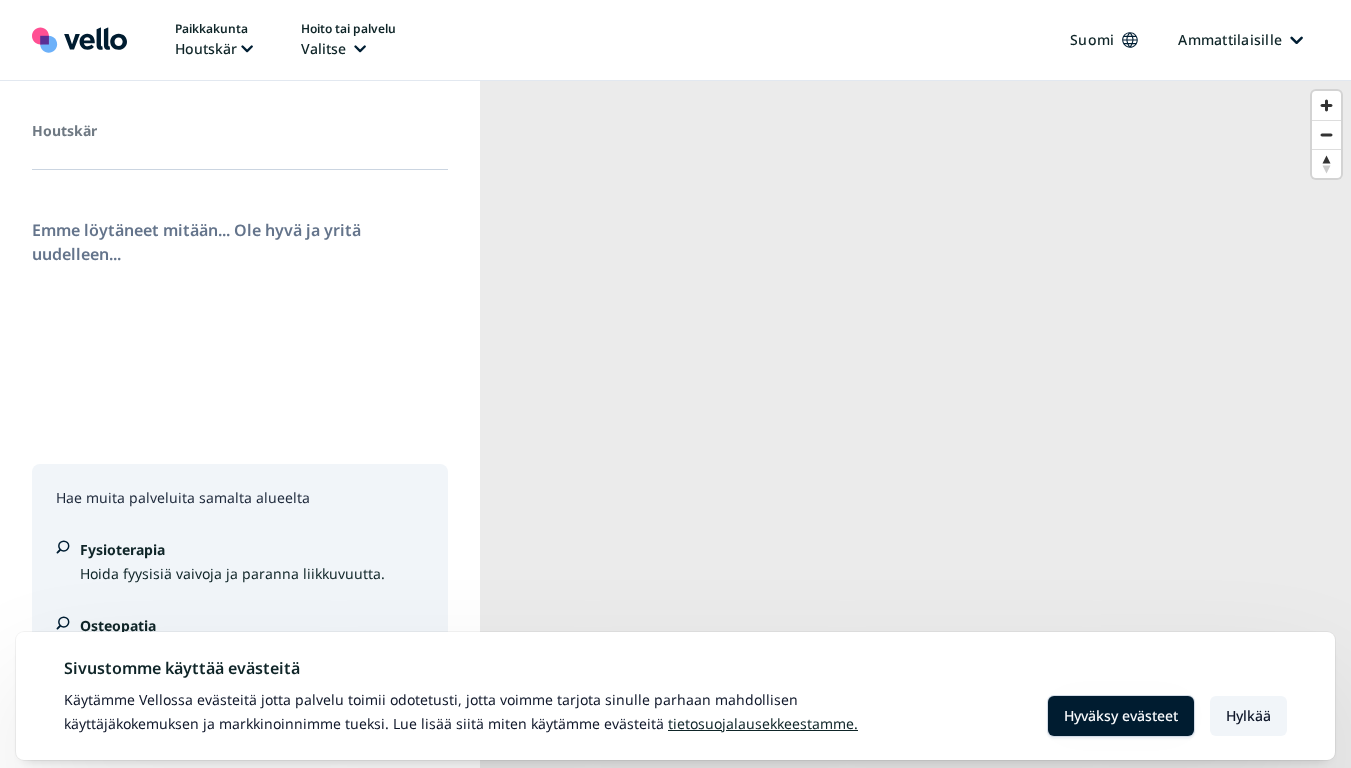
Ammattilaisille (1230, 39)
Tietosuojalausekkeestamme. (763, 723)
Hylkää (1248, 715)
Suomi (1092, 39)
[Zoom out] (1326, 134)
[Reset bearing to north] (1326, 163)
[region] (915, 424)
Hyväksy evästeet (1121, 715)
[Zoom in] (1326, 105)
